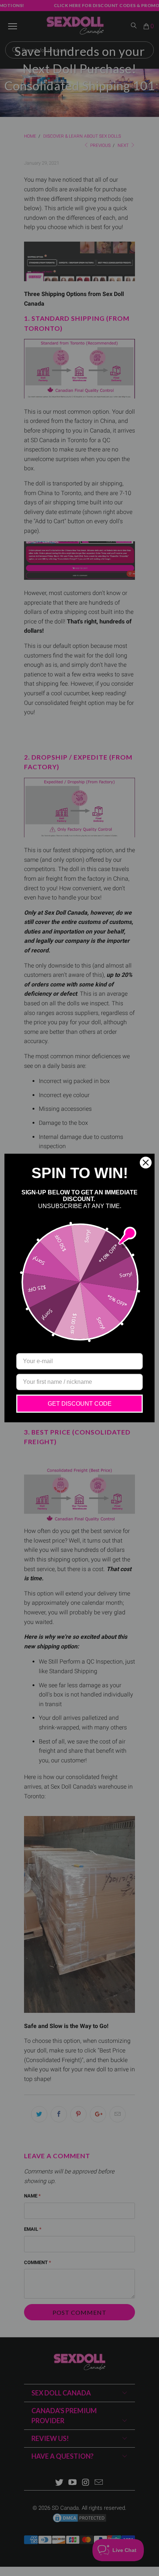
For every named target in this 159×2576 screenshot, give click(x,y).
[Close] (146, 1163)
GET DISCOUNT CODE (80, 1404)
